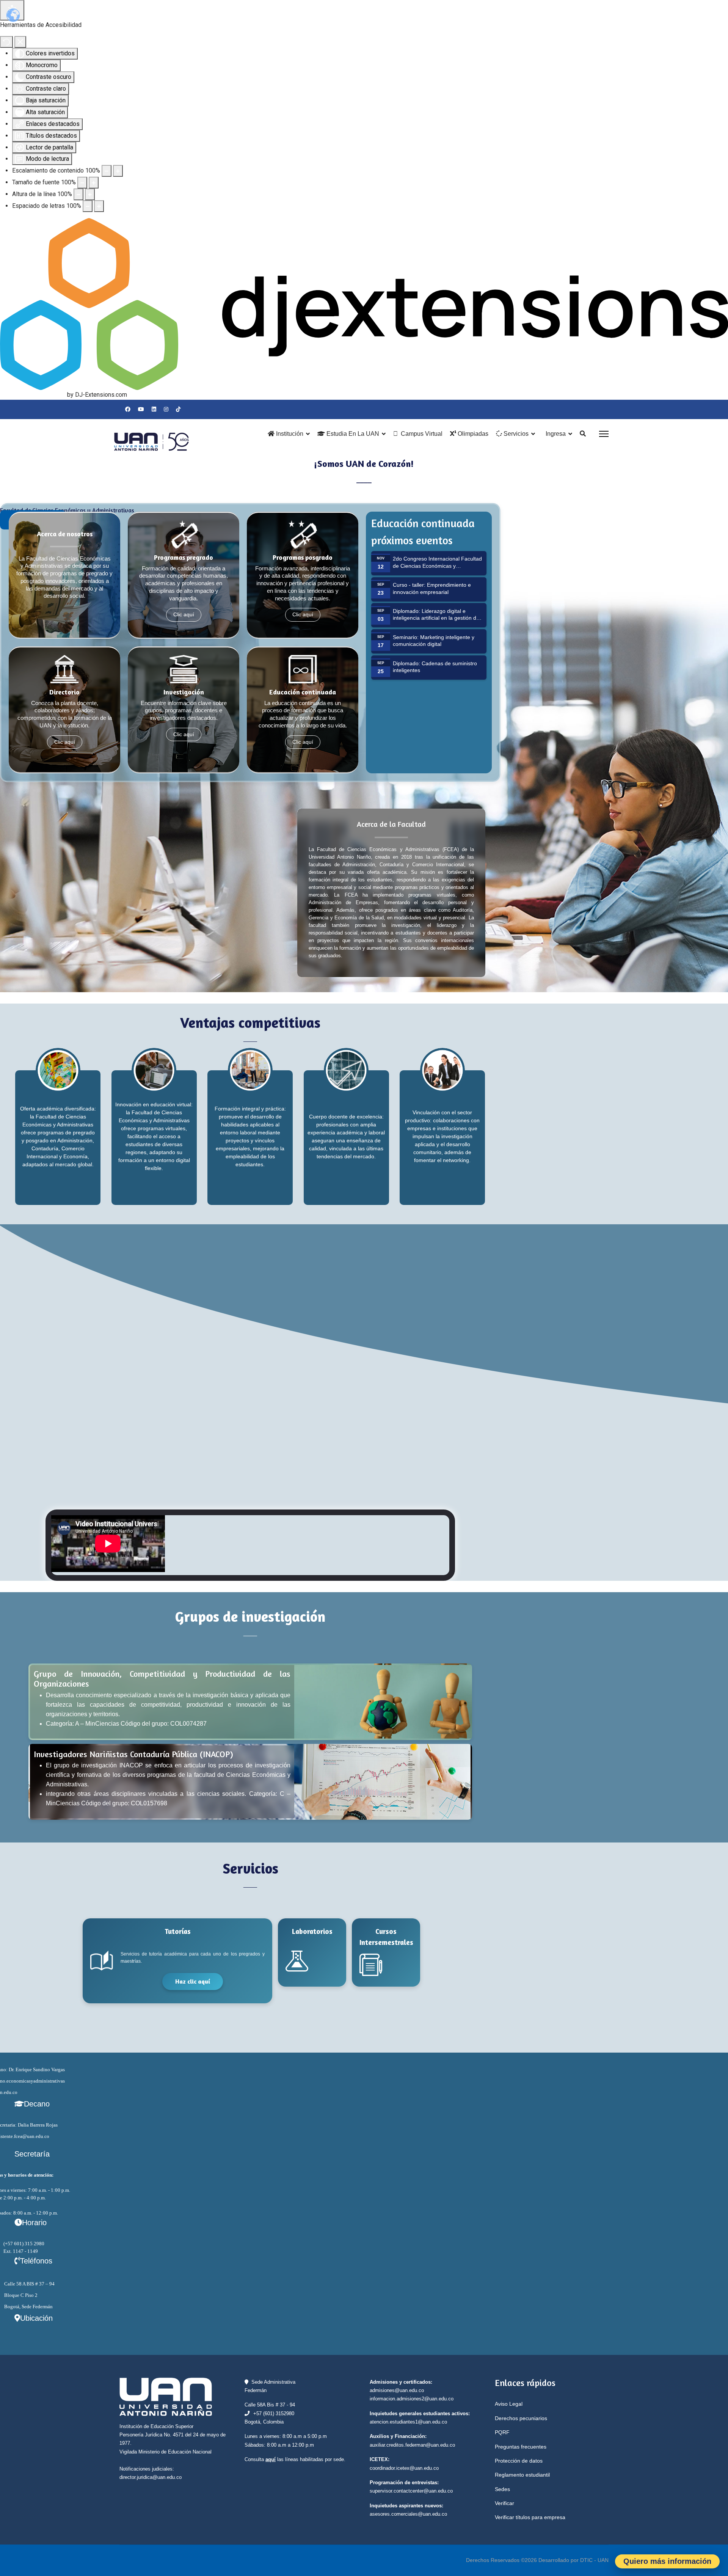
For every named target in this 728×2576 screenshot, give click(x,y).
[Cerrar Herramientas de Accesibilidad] (20, 42)
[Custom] (178, 409)
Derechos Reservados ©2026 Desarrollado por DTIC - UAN (537, 2560)
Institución (289, 434)
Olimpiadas (472, 434)
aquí (271, 2459)
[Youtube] (141, 409)
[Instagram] (166, 409)
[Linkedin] (154, 409)
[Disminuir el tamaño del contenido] (107, 171)
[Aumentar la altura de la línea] (90, 194)
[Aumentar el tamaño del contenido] (118, 171)
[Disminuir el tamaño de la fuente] (82, 183)
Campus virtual (422, 434)
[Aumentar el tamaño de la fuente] (94, 183)
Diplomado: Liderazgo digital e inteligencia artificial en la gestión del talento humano (437, 618)
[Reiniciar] (6, 42)
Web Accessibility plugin (33, 395)
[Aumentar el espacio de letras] (99, 206)
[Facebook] (128, 409)
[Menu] (604, 434)
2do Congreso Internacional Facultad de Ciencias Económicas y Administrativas (437, 566)
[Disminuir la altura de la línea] (78, 194)
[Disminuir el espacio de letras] (88, 206)
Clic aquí (184, 615)
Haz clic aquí (193, 1981)
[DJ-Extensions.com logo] (364, 304)
